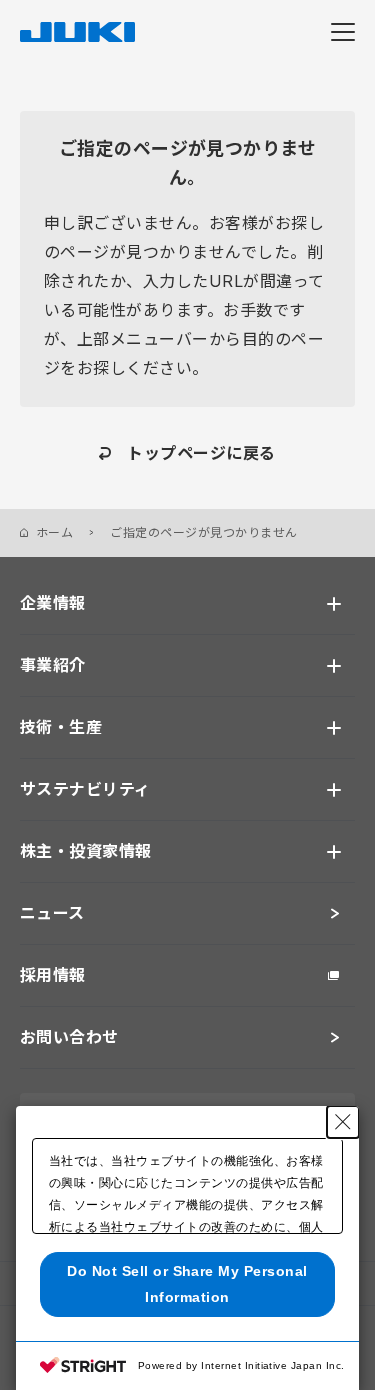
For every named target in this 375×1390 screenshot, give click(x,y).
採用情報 (53, 975)
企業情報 (53, 603)
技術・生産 (61, 727)
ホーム (54, 532)
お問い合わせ (69, 1037)
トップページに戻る (201, 453)
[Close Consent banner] (343, 1122)
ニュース (52, 913)
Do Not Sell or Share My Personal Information (187, 1283)
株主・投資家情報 (86, 851)
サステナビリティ (85, 789)
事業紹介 (53, 665)
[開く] (334, 604)
